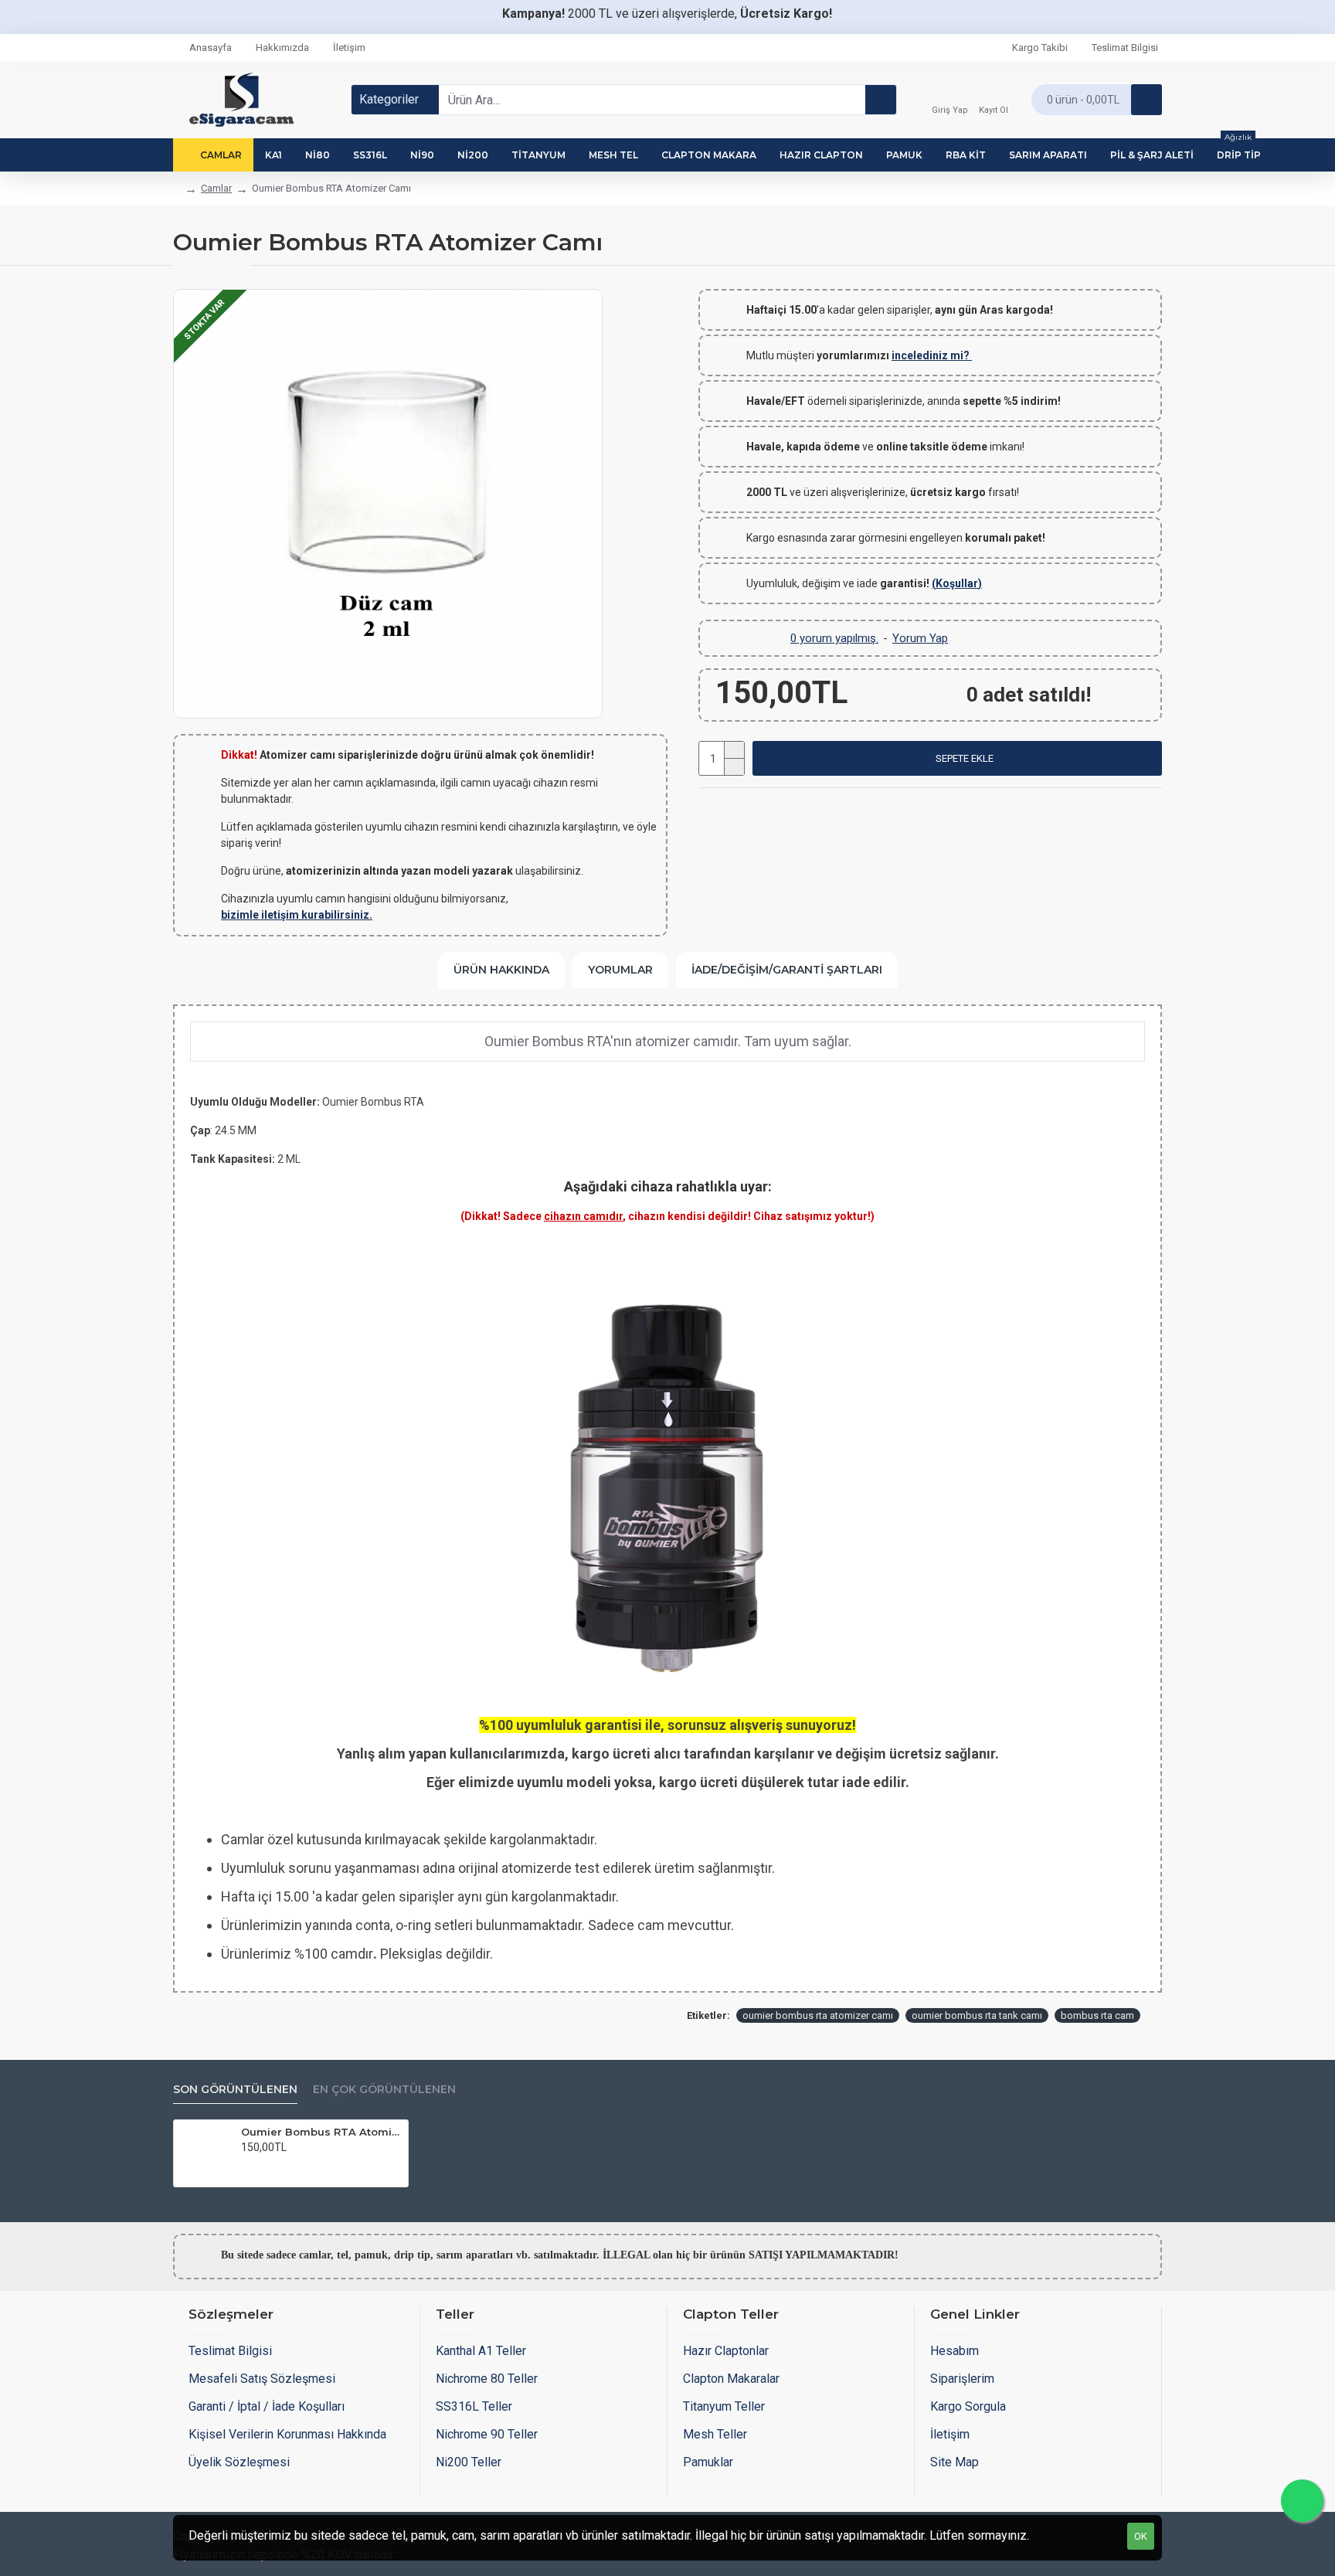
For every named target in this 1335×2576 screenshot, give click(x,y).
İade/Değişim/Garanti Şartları (787, 970)
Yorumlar (620, 970)
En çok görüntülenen (384, 2090)
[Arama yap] (881, 100)
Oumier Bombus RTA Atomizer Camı (322, 2132)
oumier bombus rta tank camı (977, 2015)
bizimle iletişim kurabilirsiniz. (297, 915)
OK (1141, 2536)
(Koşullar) (957, 583)
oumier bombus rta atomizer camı (818, 2015)
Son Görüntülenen (235, 2090)
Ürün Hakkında (501, 970)
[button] (957, 758)
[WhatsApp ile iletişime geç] (1302, 2501)
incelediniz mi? (932, 355)
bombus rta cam (1097, 2015)
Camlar (216, 188)
